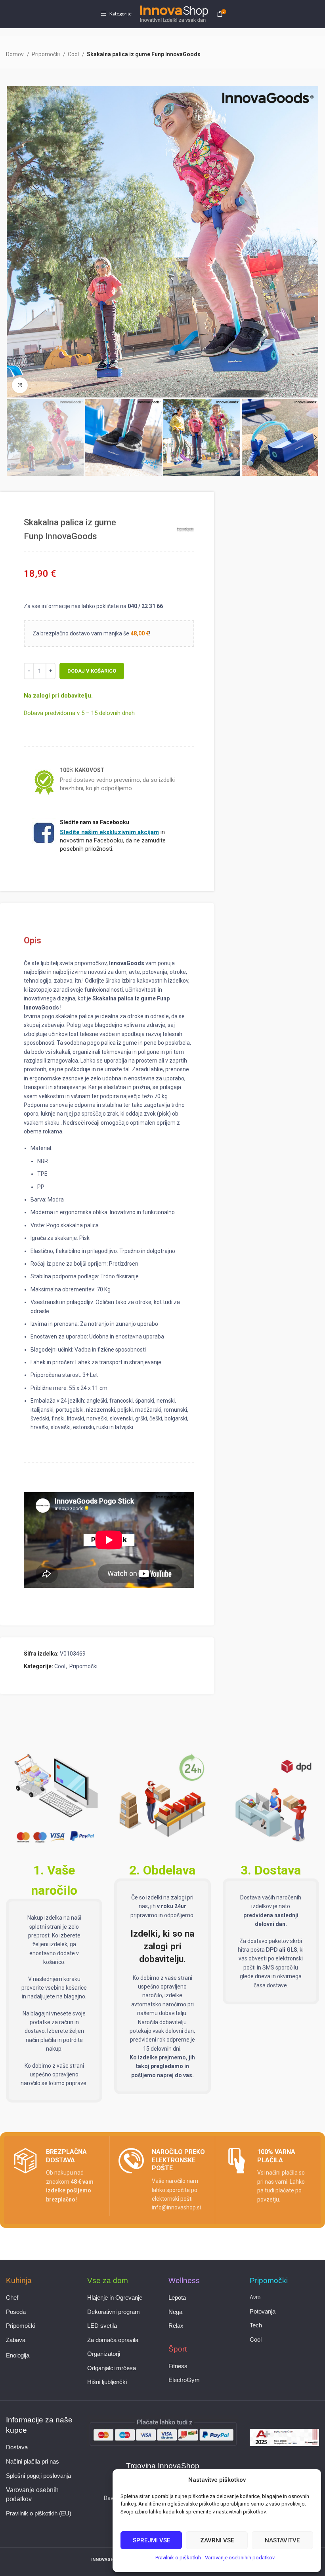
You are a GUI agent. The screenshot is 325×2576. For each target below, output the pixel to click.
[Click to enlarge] (20, 385)
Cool (74, 54)
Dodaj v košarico (92, 671)
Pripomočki (46, 54)
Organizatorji (104, 2354)
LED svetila (102, 2326)
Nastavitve (282, 2540)
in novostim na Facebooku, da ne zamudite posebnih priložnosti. (113, 840)
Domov (15, 54)
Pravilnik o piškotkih (178, 2558)
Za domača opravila (113, 2340)
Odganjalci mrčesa (112, 2368)
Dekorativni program (114, 2312)
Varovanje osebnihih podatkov (240, 2558)
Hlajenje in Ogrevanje (115, 2298)
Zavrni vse (217, 2540)
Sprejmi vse (151, 2540)
